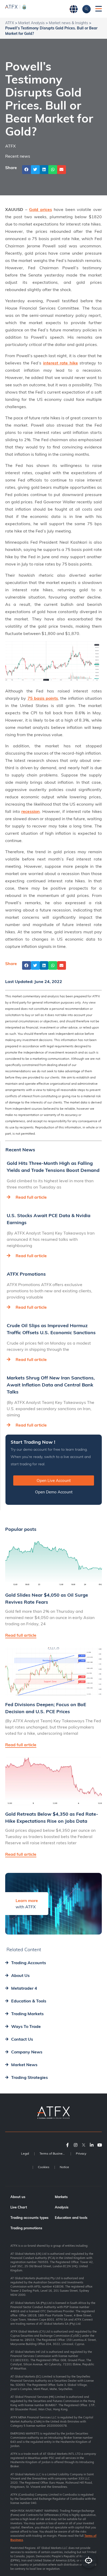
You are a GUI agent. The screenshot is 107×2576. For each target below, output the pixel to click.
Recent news (18, 156)
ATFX (10, 23)
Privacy (81, 2153)
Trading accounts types (29, 2218)
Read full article (31, 1197)
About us (18, 2197)
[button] (26, 170)
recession (31, 811)
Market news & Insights (68, 23)
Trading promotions (26, 2228)
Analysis (62, 2207)
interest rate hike (61, 363)
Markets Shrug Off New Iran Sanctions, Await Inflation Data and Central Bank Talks (51, 1385)
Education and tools (71, 2218)
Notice (64, 2167)
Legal (25, 2153)
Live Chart (19, 2207)
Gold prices (41, 209)
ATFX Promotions (26, 1274)
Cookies (44, 2167)
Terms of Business (53, 2153)
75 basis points (43, 698)
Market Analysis (31, 23)
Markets (61, 2197)
